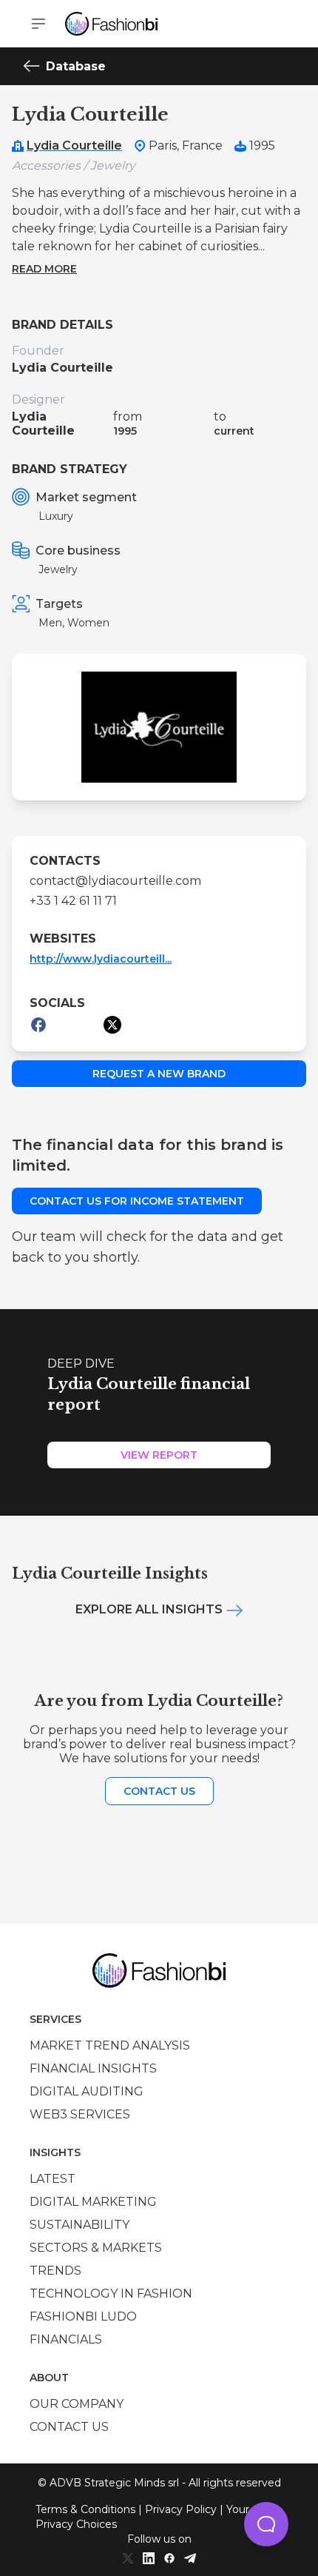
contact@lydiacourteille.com (115, 881)
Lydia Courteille (74, 145)
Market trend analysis (110, 2045)
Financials (66, 2339)
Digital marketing (93, 2202)
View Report (159, 1455)
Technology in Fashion (111, 2294)
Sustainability (79, 2225)
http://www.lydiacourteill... (101, 959)
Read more (44, 269)
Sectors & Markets (96, 2248)
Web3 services (80, 2114)
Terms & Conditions (85, 2509)
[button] (266, 2524)
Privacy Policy (181, 2509)
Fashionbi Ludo (83, 2316)
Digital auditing (87, 2091)
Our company (77, 2404)
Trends (55, 2271)
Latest (53, 2179)
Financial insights (93, 2068)
